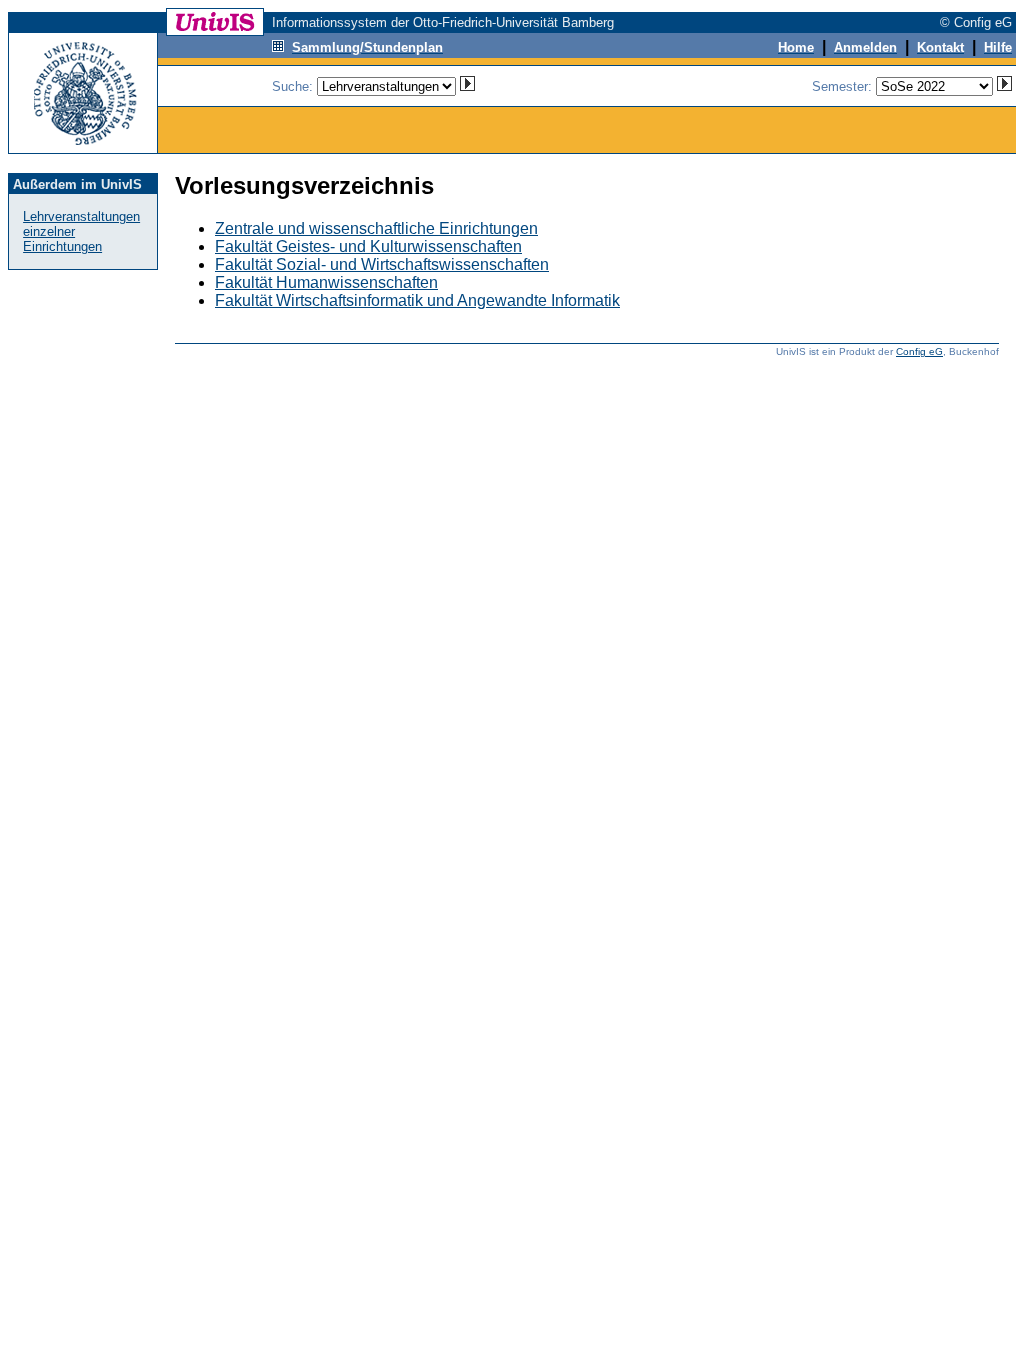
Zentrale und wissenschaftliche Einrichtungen (376, 228)
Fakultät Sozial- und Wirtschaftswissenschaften (382, 264)
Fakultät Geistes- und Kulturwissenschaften (368, 246)
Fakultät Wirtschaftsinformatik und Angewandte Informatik (417, 300)
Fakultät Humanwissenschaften (326, 282)
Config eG (919, 351)
